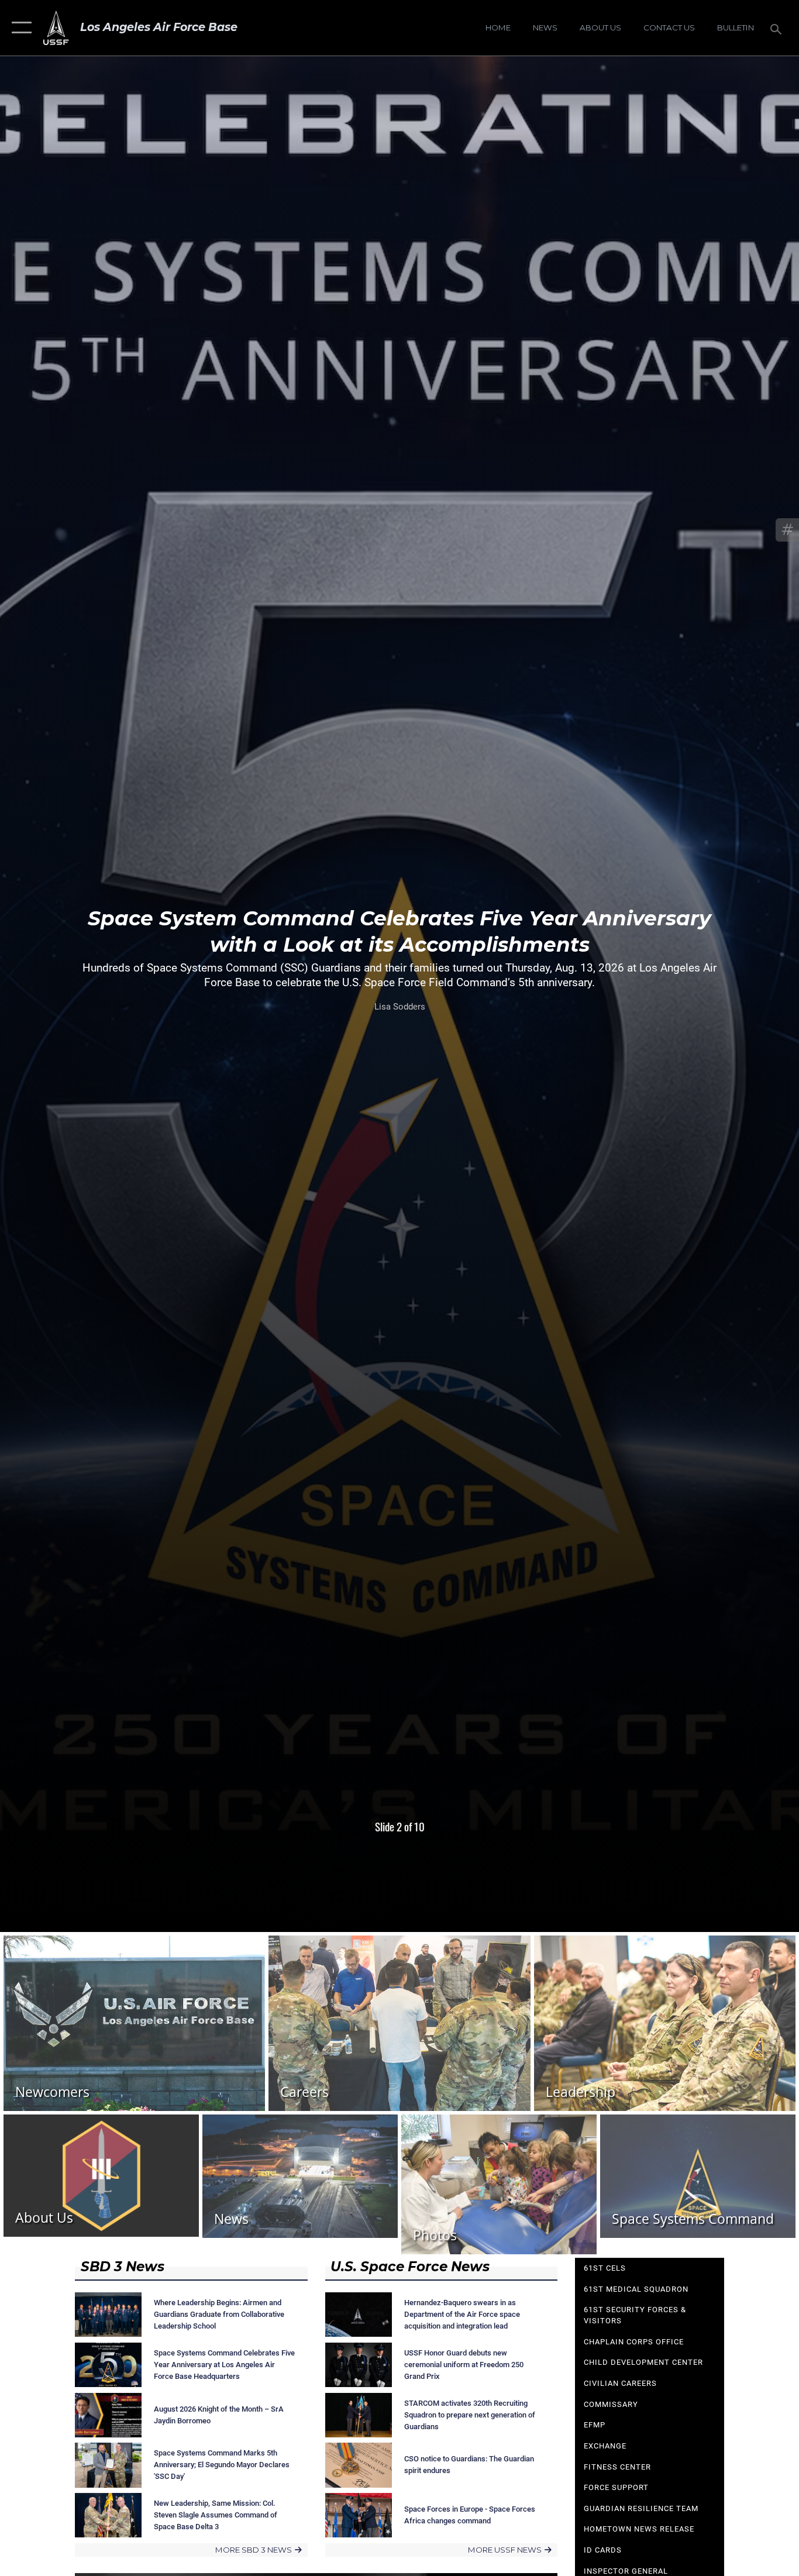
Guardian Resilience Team (641, 2508)
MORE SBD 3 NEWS (254, 2550)
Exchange (605, 2446)
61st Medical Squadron (636, 2289)
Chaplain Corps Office (634, 2342)
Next (719, 966)
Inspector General (626, 2571)
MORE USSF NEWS (505, 2550)
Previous (80, 966)
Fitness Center (617, 2467)
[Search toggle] (778, 28)
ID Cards (603, 2550)
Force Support (616, 2487)
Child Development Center (643, 2362)
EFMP (595, 2425)
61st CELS (605, 2268)
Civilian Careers (620, 2383)
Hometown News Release (639, 2529)
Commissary (611, 2404)
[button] (19, 28)
